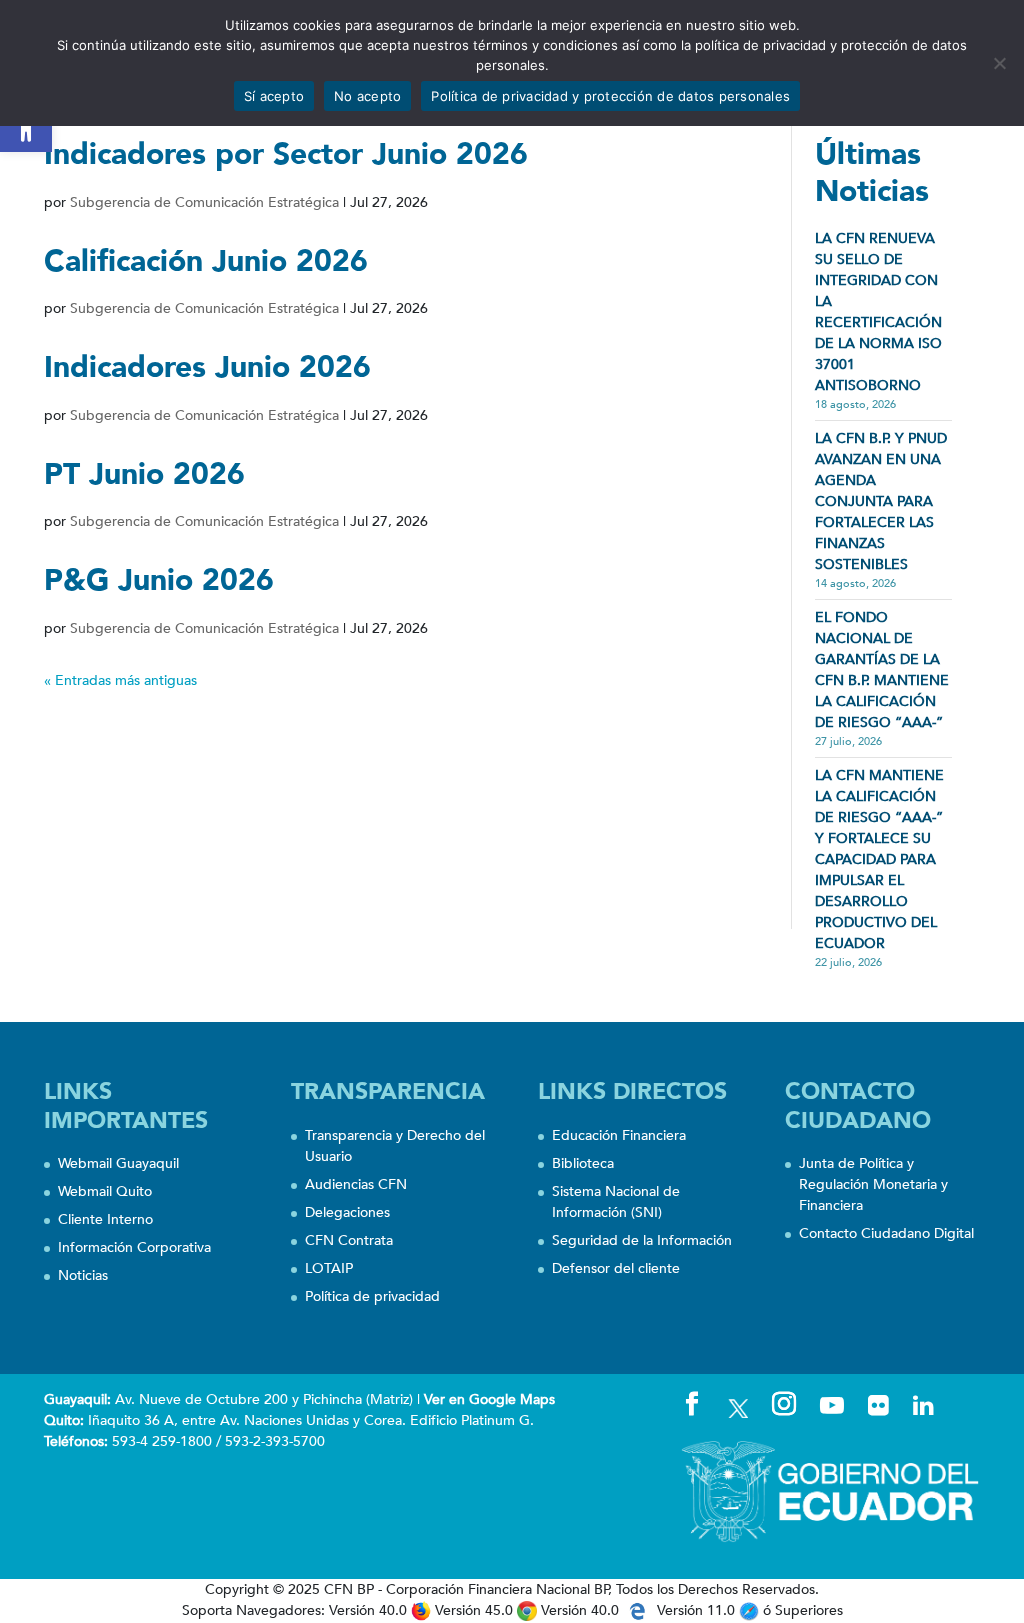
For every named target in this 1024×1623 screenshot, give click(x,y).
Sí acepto (274, 96)
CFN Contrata (349, 1240)
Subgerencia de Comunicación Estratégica (204, 202)
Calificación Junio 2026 (206, 261)
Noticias (83, 1275)
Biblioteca (583, 1163)
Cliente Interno (105, 1219)
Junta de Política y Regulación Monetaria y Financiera (873, 1184)
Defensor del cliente (616, 1268)
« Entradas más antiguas (120, 680)
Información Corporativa (134, 1247)
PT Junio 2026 (144, 474)
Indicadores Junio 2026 (207, 367)
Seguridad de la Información (642, 1240)
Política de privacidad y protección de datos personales (610, 96)
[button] (26, 126)
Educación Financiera (619, 1135)
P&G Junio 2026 (159, 580)
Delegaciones (347, 1212)
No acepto (367, 96)
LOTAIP (329, 1268)
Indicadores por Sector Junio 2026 (286, 154)
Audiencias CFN (356, 1184)
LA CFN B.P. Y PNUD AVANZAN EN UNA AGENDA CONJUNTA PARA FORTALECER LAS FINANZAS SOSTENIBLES (881, 501)
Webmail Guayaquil (118, 1163)
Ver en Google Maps (489, 1399)
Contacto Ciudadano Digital (886, 1233)
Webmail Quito (105, 1191)
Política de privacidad (372, 1296)
